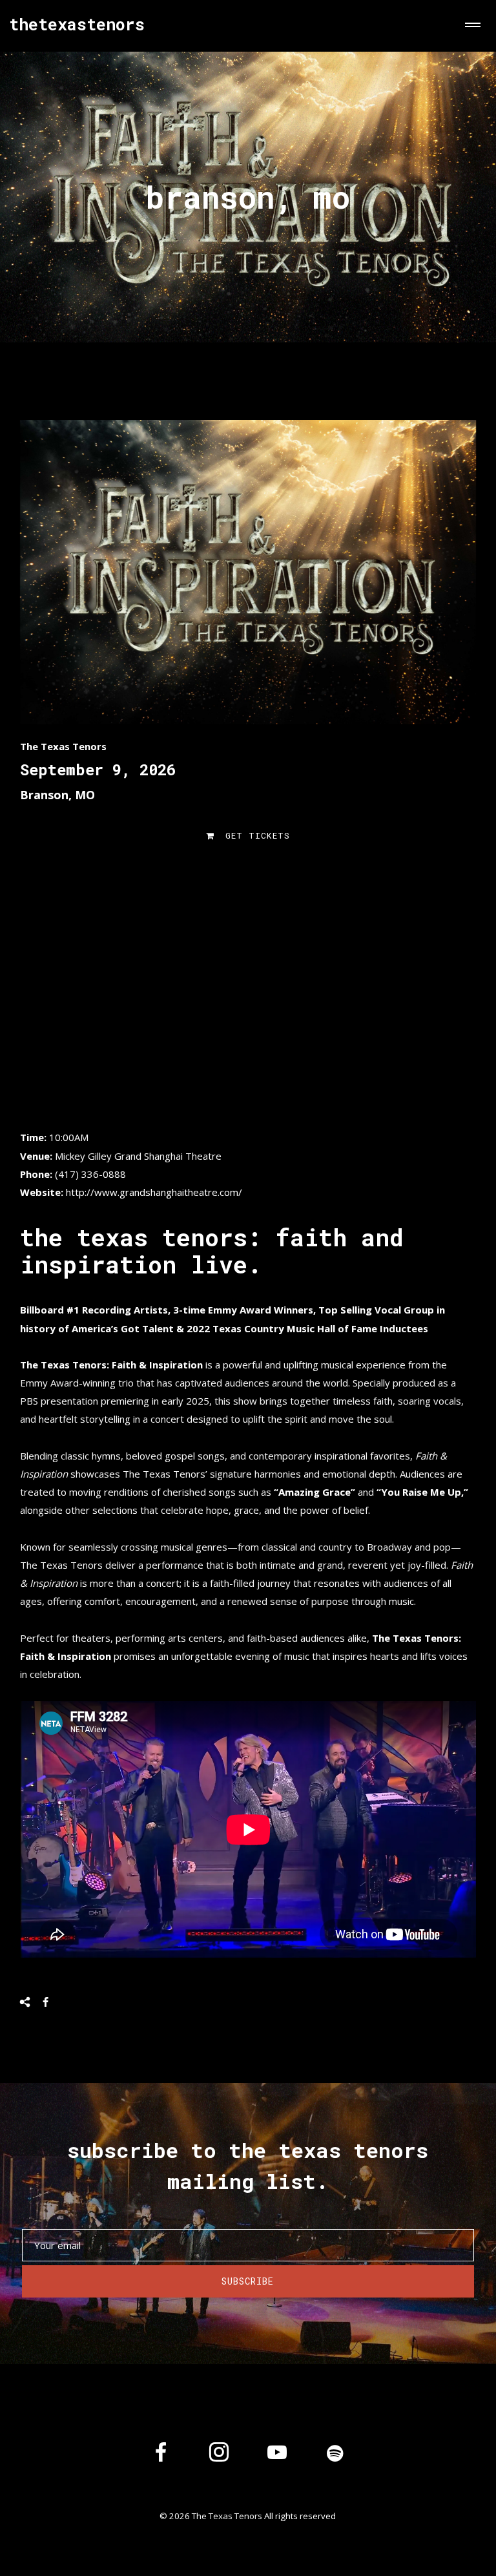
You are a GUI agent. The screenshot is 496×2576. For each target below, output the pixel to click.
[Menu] (470, 26)
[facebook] (161, 2455)
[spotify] (335, 2455)
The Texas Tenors (63, 746)
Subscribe (248, 2281)
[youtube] (277, 2462)
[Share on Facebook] (46, 2002)
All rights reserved (300, 2516)
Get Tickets (255, 835)
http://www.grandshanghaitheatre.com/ (154, 1192)
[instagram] (219, 2455)
